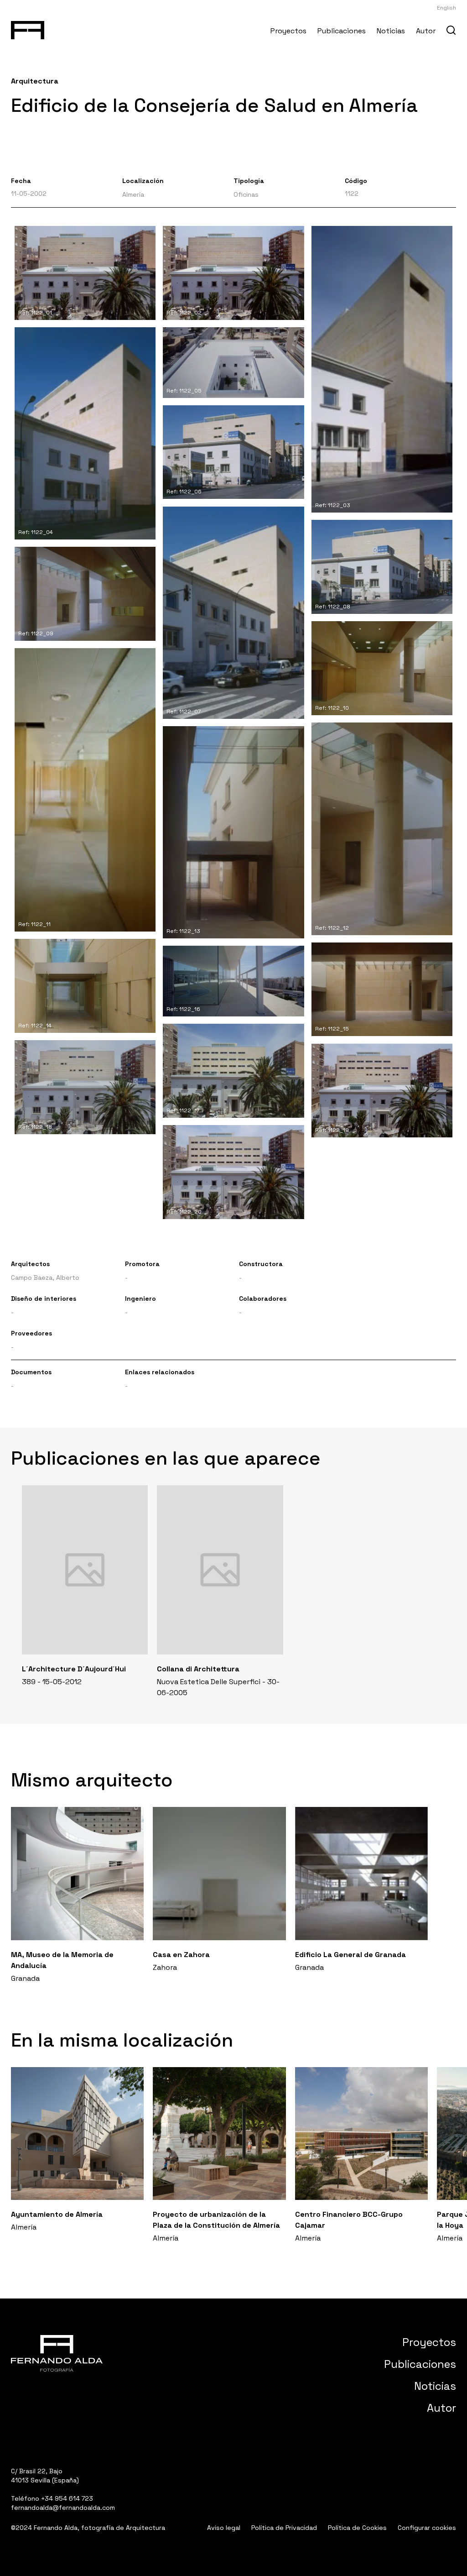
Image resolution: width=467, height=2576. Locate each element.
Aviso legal (224, 2528)
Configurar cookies (427, 2528)
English (446, 8)
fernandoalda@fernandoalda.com (63, 2508)
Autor (426, 31)
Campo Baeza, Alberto (45, 1278)
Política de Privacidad (284, 2528)
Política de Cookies (357, 2528)
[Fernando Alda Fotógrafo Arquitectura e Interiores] (28, 28)
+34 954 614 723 (67, 2498)
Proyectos (288, 31)
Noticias (391, 31)
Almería (133, 194)
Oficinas (246, 194)
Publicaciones (342, 31)
